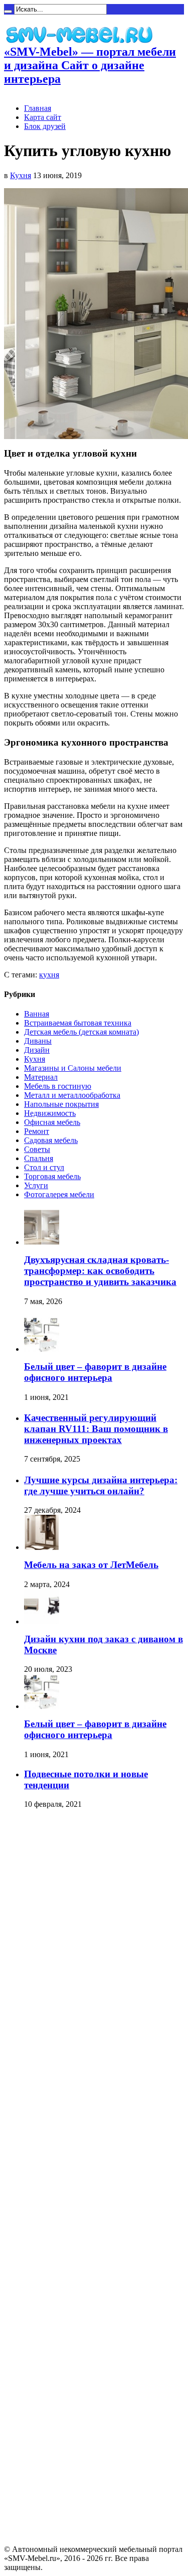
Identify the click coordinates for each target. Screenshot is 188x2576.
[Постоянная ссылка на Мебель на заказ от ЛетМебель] (42, 1547)
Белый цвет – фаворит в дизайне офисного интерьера (95, 1372)
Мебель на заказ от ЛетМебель (91, 1565)
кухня (49, 975)
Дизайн (37, 1050)
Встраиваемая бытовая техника (78, 1023)
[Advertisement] (44, 1970)
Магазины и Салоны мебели (73, 1068)
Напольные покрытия (61, 1104)
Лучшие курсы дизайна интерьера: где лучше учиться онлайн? (101, 1485)
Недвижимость (50, 1113)
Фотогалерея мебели (59, 1194)
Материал (41, 1077)
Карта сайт (43, 117)
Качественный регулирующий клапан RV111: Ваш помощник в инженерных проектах (96, 1429)
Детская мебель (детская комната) (81, 1032)
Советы (37, 1149)
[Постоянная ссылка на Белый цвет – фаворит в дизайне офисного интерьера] (42, 1349)
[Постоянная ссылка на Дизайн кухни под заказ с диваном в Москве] (42, 1621)
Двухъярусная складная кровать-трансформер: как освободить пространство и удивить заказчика (100, 1271)
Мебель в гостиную (58, 1086)
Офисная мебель (52, 1122)
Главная (38, 108)
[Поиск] (8, 12)
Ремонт (37, 1131)
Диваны (38, 1041)
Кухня (21, 175)
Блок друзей (45, 126)
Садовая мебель (51, 1140)
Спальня (39, 1158)
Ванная (37, 1014)
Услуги (36, 1185)
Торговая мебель (52, 1176)
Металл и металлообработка (72, 1095)
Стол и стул (44, 1167)
